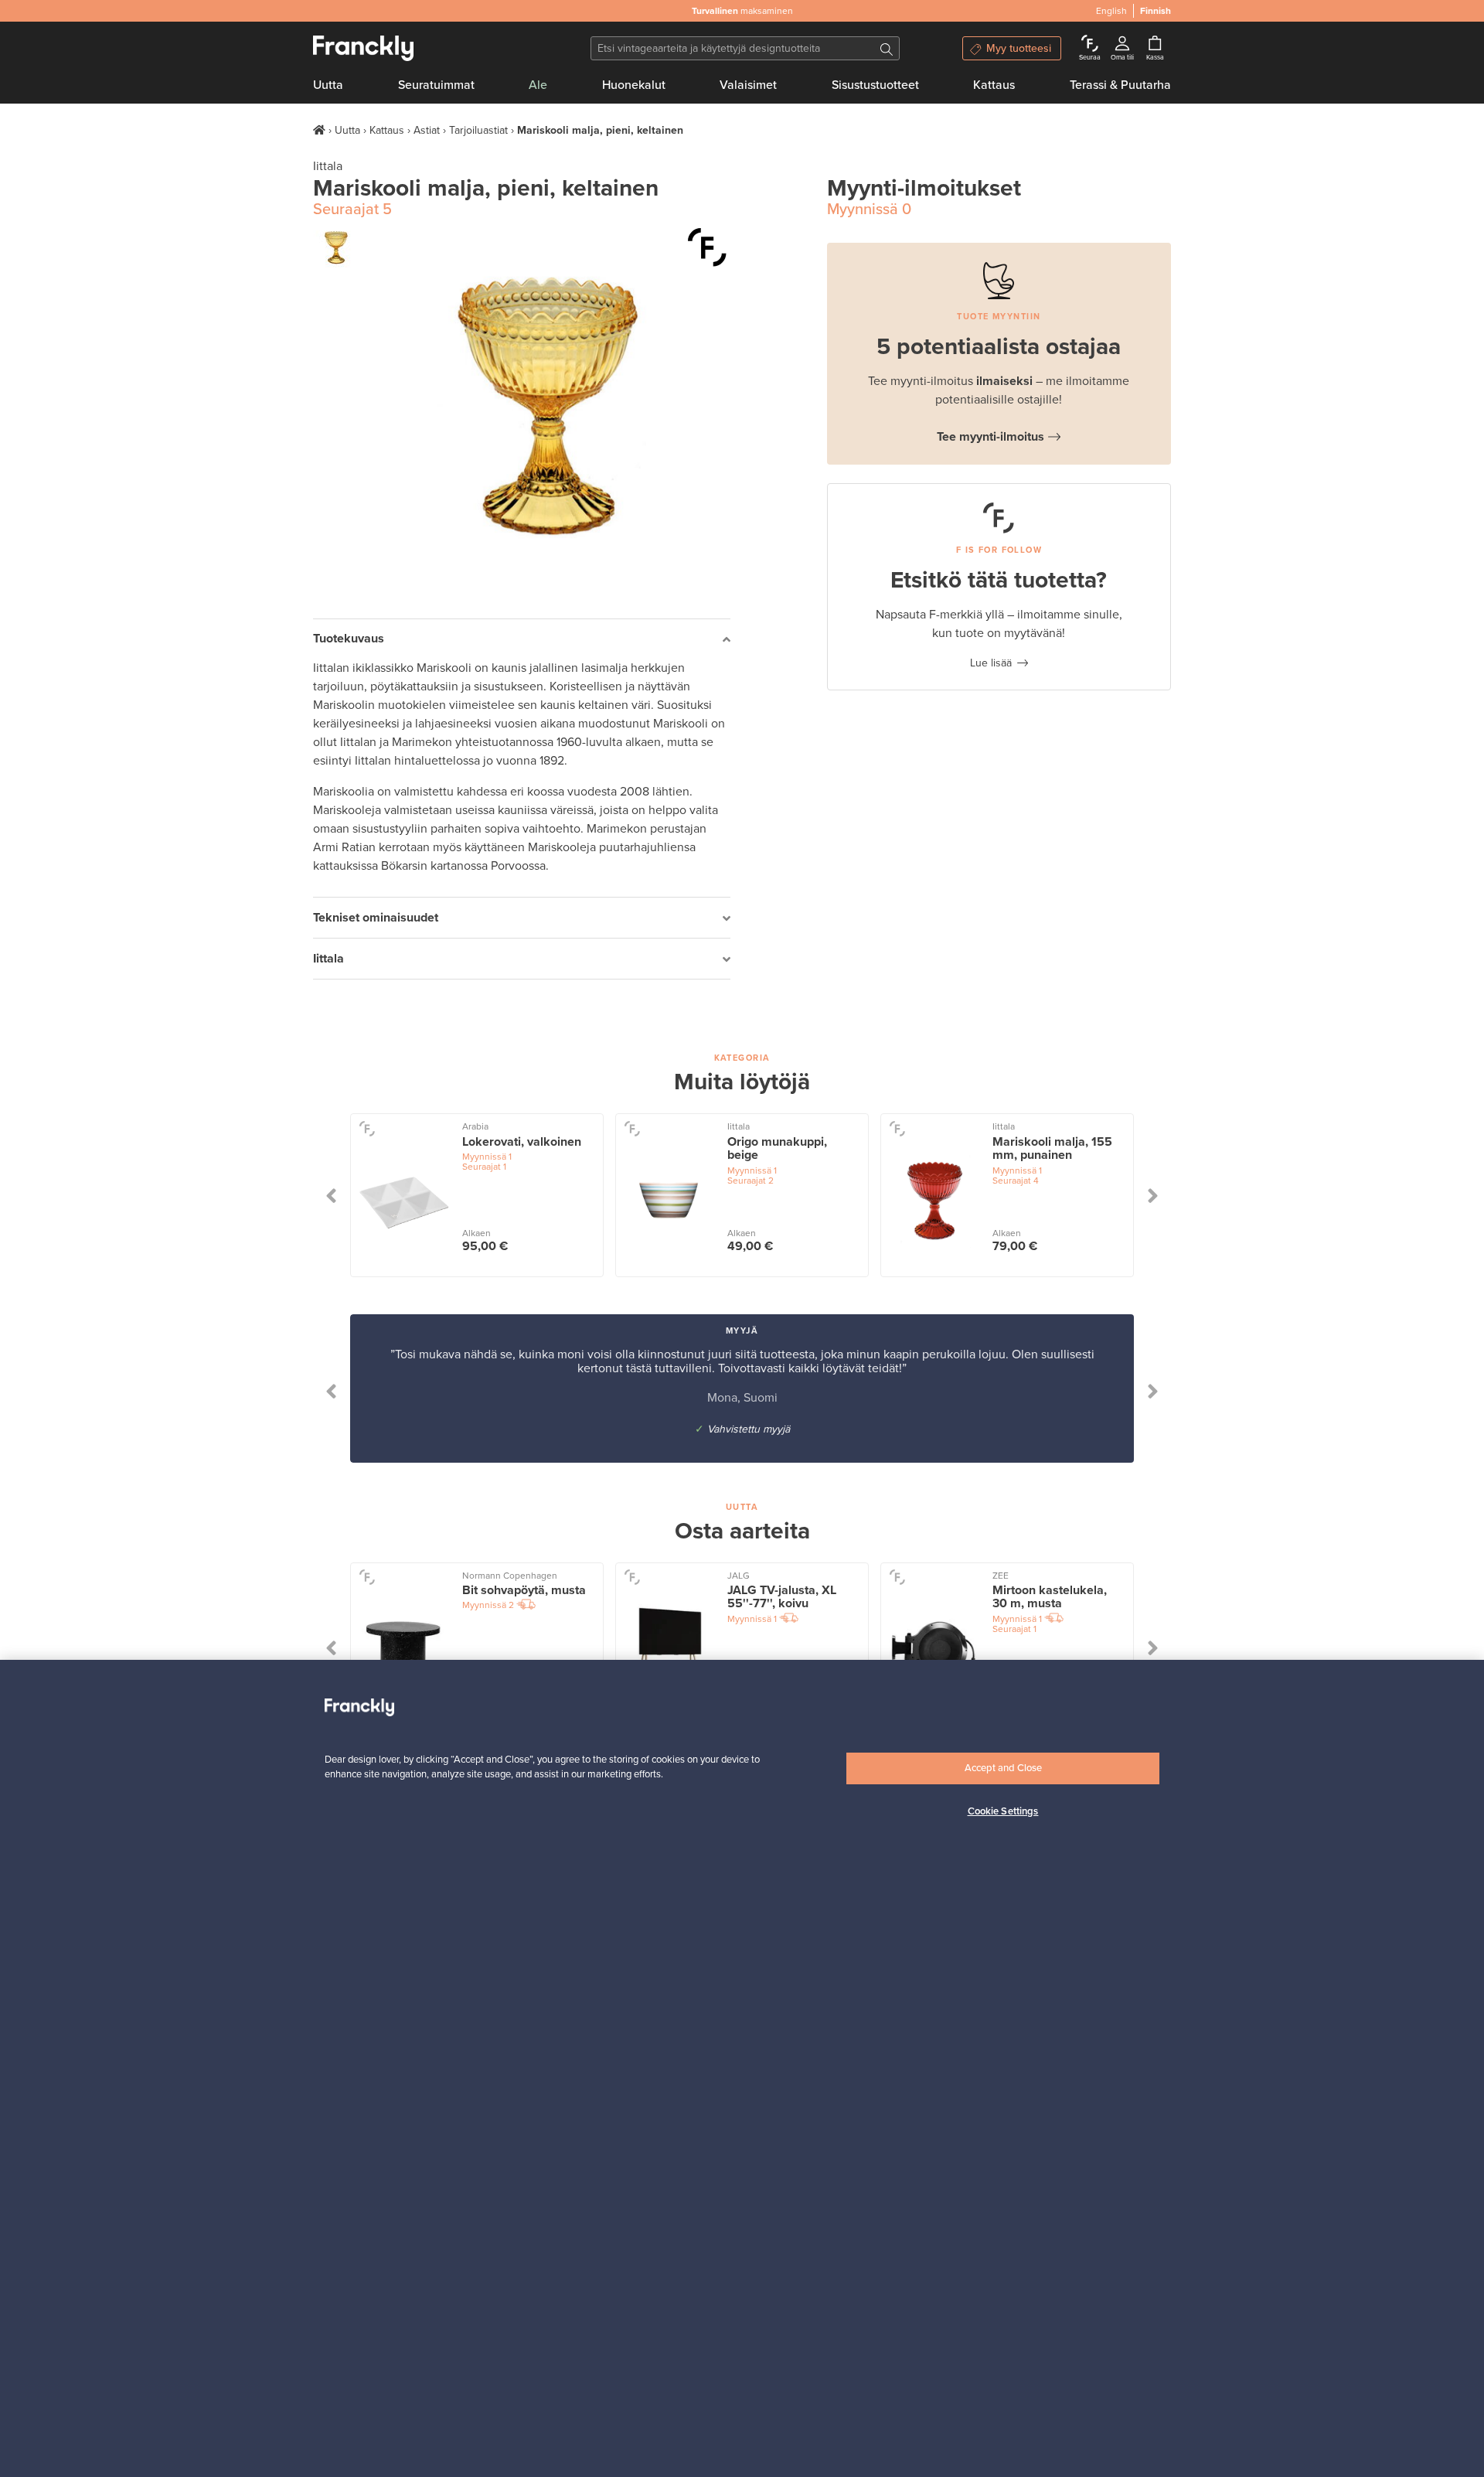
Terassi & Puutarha (1120, 85)
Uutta (328, 85)
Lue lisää (991, 663)
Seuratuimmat (436, 85)
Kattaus (994, 85)
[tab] (522, 640)
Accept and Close (1003, 1768)
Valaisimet (748, 85)
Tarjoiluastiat (478, 130)
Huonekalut (634, 85)
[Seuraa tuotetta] (707, 247)
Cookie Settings (1003, 1811)
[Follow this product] (367, 1128)
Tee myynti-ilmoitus (990, 437)
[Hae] (887, 48)
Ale (538, 85)
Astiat (427, 130)
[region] (742, 2068)
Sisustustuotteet (875, 85)
